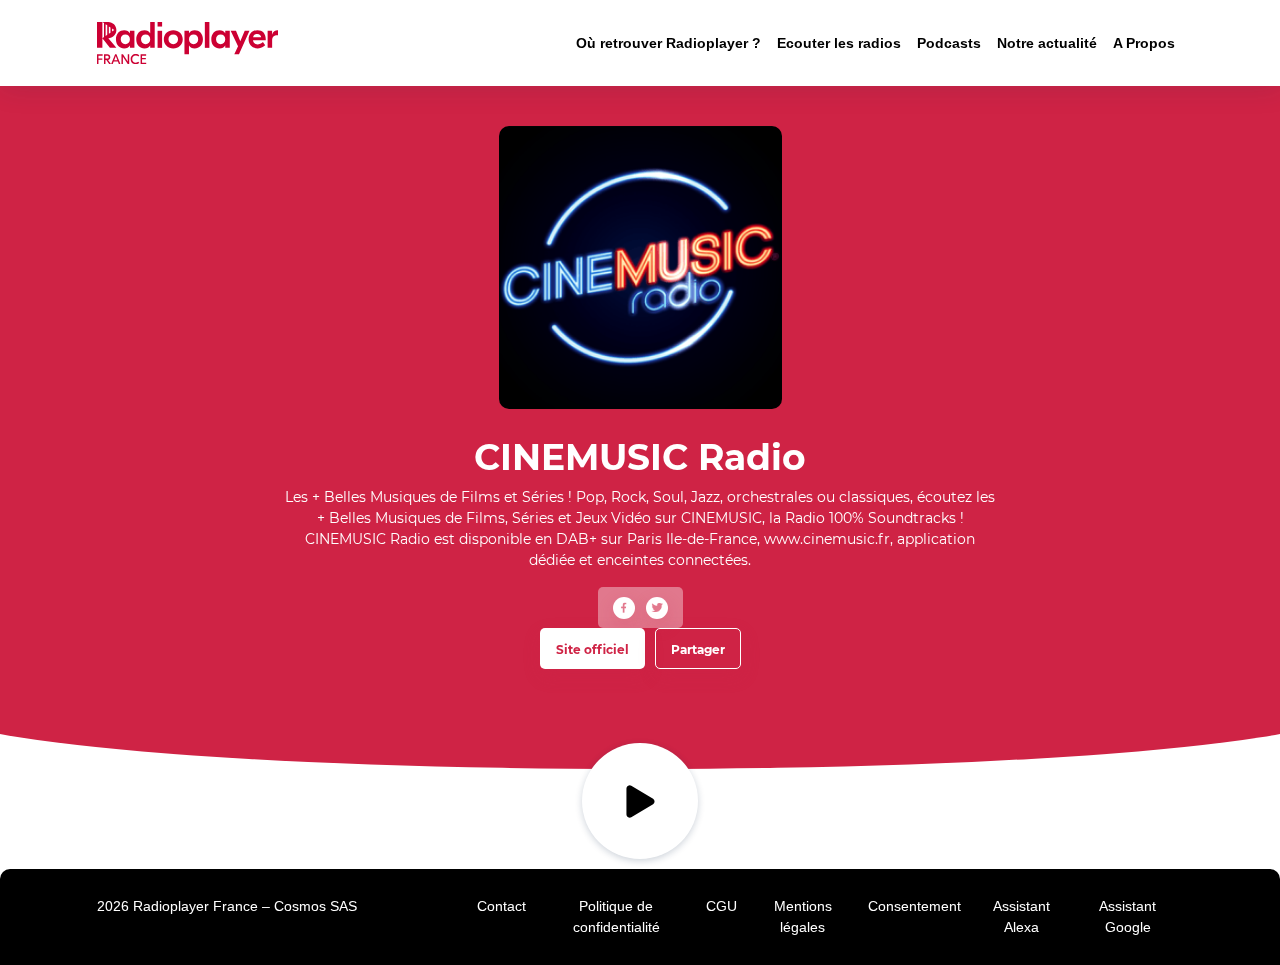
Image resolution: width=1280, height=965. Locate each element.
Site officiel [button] (592, 649)
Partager (698, 649)
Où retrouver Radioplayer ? (668, 43)
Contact (501, 906)
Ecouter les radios (839, 43)
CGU (721, 906)
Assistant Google (1127, 916)
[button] (624, 608)
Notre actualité (1047, 43)
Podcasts (949, 43)
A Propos (1144, 43)
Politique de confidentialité (616, 916)
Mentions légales (803, 916)
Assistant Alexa (1021, 916)
